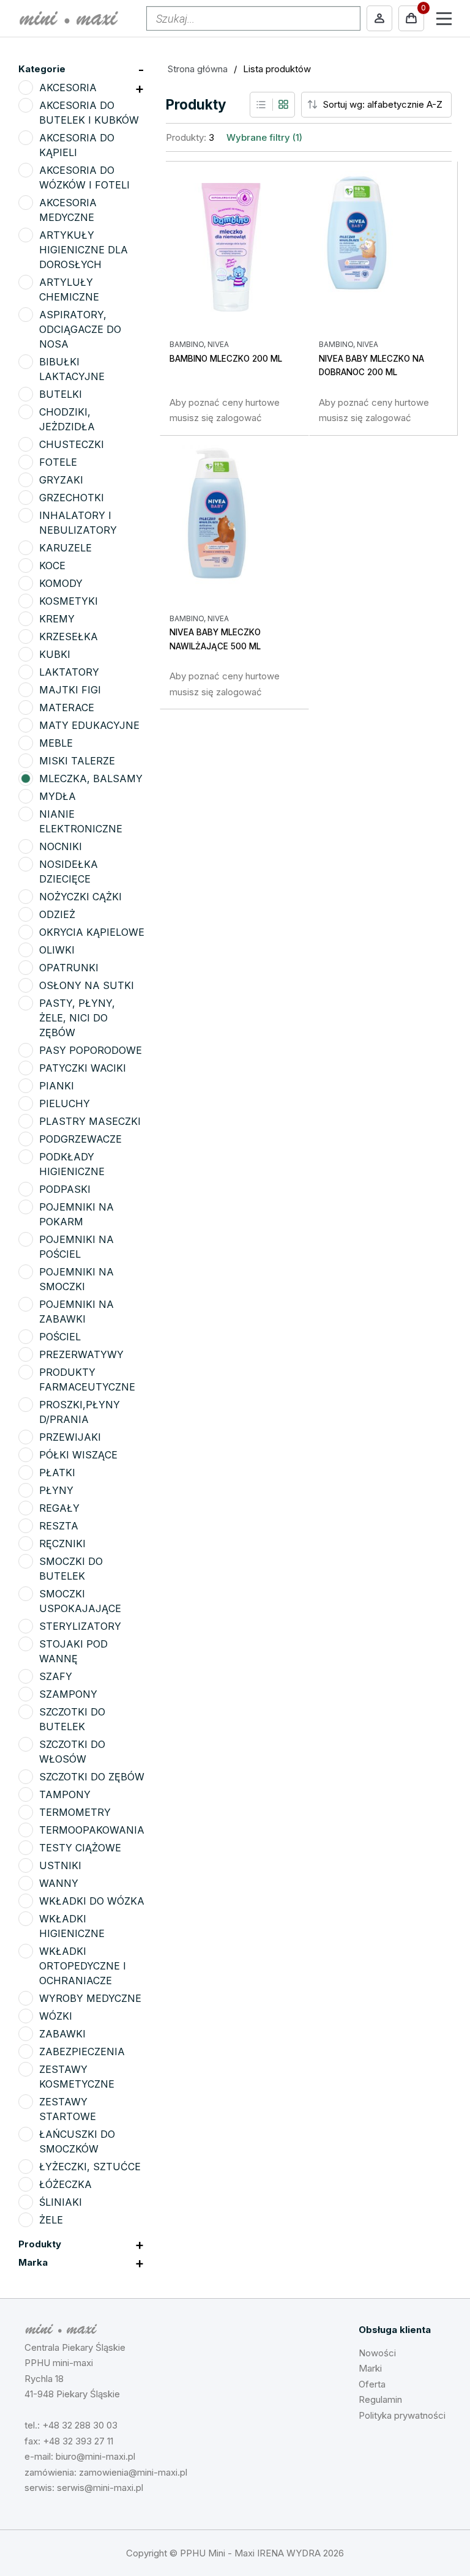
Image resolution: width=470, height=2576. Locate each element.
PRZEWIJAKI (70, 1437)
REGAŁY (59, 1508)
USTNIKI (60, 1865)
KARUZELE (65, 548)
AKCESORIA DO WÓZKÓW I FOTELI (84, 177)
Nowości (377, 2353)
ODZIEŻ (57, 914)
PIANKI (57, 1086)
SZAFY (56, 1676)
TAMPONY (65, 1794)
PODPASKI (65, 1189)
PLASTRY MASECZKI (90, 1121)
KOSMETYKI (69, 601)
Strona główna (198, 69)
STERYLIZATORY (80, 1626)
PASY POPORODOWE (91, 1050)
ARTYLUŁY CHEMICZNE (69, 289)
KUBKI (55, 654)
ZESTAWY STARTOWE (68, 2109)
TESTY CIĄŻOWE (80, 1848)
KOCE (52, 566)
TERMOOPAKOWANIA (92, 1830)
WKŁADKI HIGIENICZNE (72, 1926)
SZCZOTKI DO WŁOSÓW (72, 1752)
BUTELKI (61, 394)
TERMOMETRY (75, 1812)
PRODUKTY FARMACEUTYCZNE (87, 1379)
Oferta (372, 2384)
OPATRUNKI (69, 968)
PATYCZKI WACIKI (83, 1068)
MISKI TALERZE (77, 761)
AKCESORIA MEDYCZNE (68, 210)
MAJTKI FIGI (70, 690)
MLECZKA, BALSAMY (91, 778)
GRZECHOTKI (72, 498)
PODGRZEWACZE (80, 1139)
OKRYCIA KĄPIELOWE (92, 932)
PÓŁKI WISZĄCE (78, 1455)
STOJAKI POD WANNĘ (73, 1651)
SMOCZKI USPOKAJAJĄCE (80, 1601)
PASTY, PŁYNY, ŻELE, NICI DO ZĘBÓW (77, 1018)
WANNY (59, 1883)
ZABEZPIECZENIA (82, 2051)
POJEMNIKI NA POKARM (76, 1214)
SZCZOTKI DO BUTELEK (72, 1719)
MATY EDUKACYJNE (89, 725)
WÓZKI (56, 2016)
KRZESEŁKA (69, 637)
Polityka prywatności (402, 2415)
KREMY (57, 619)
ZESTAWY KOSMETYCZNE (77, 2077)
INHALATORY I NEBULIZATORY (78, 523)
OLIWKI (57, 950)
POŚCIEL (60, 1337)
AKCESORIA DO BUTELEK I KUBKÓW (89, 113)
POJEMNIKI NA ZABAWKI (76, 1312)
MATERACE (67, 707)
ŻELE (51, 2220)
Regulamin (380, 2399)
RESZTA (59, 1526)
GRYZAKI (61, 480)
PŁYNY (56, 1490)
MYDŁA (58, 796)
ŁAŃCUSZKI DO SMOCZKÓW (77, 2141)
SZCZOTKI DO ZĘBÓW (92, 1777)
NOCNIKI (61, 846)
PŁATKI (57, 1473)
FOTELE (58, 462)
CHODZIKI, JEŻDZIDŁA (67, 419)
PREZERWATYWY (81, 1354)
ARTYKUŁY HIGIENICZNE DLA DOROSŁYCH (84, 250)
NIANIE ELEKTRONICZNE (81, 821)
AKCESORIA (68, 88)
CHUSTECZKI (72, 444)
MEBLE (56, 743)
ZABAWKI (62, 2034)
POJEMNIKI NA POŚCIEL (76, 1247)
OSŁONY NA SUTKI (87, 985)
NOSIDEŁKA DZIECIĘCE (69, 872)
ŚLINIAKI (61, 2202)
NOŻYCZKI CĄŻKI (80, 897)
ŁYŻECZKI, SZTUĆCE (90, 2167)
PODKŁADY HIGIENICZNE (72, 1164)
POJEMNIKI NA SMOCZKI (76, 1279)
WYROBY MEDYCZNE (90, 1998)
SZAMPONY (68, 1694)
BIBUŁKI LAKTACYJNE (72, 369)
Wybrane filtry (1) (264, 137)
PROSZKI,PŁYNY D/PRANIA (80, 1412)
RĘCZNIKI (62, 1544)
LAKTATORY (69, 672)
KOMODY (61, 583)
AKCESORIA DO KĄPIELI (77, 145)
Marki (370, 2368)
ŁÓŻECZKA (65, 2184)
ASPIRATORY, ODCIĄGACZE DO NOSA (80, 329)
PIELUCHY (65, 1103)
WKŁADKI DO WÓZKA (92, 1901)
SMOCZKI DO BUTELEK (71, 1569)
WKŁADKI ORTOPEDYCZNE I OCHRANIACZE (83, 1966)
